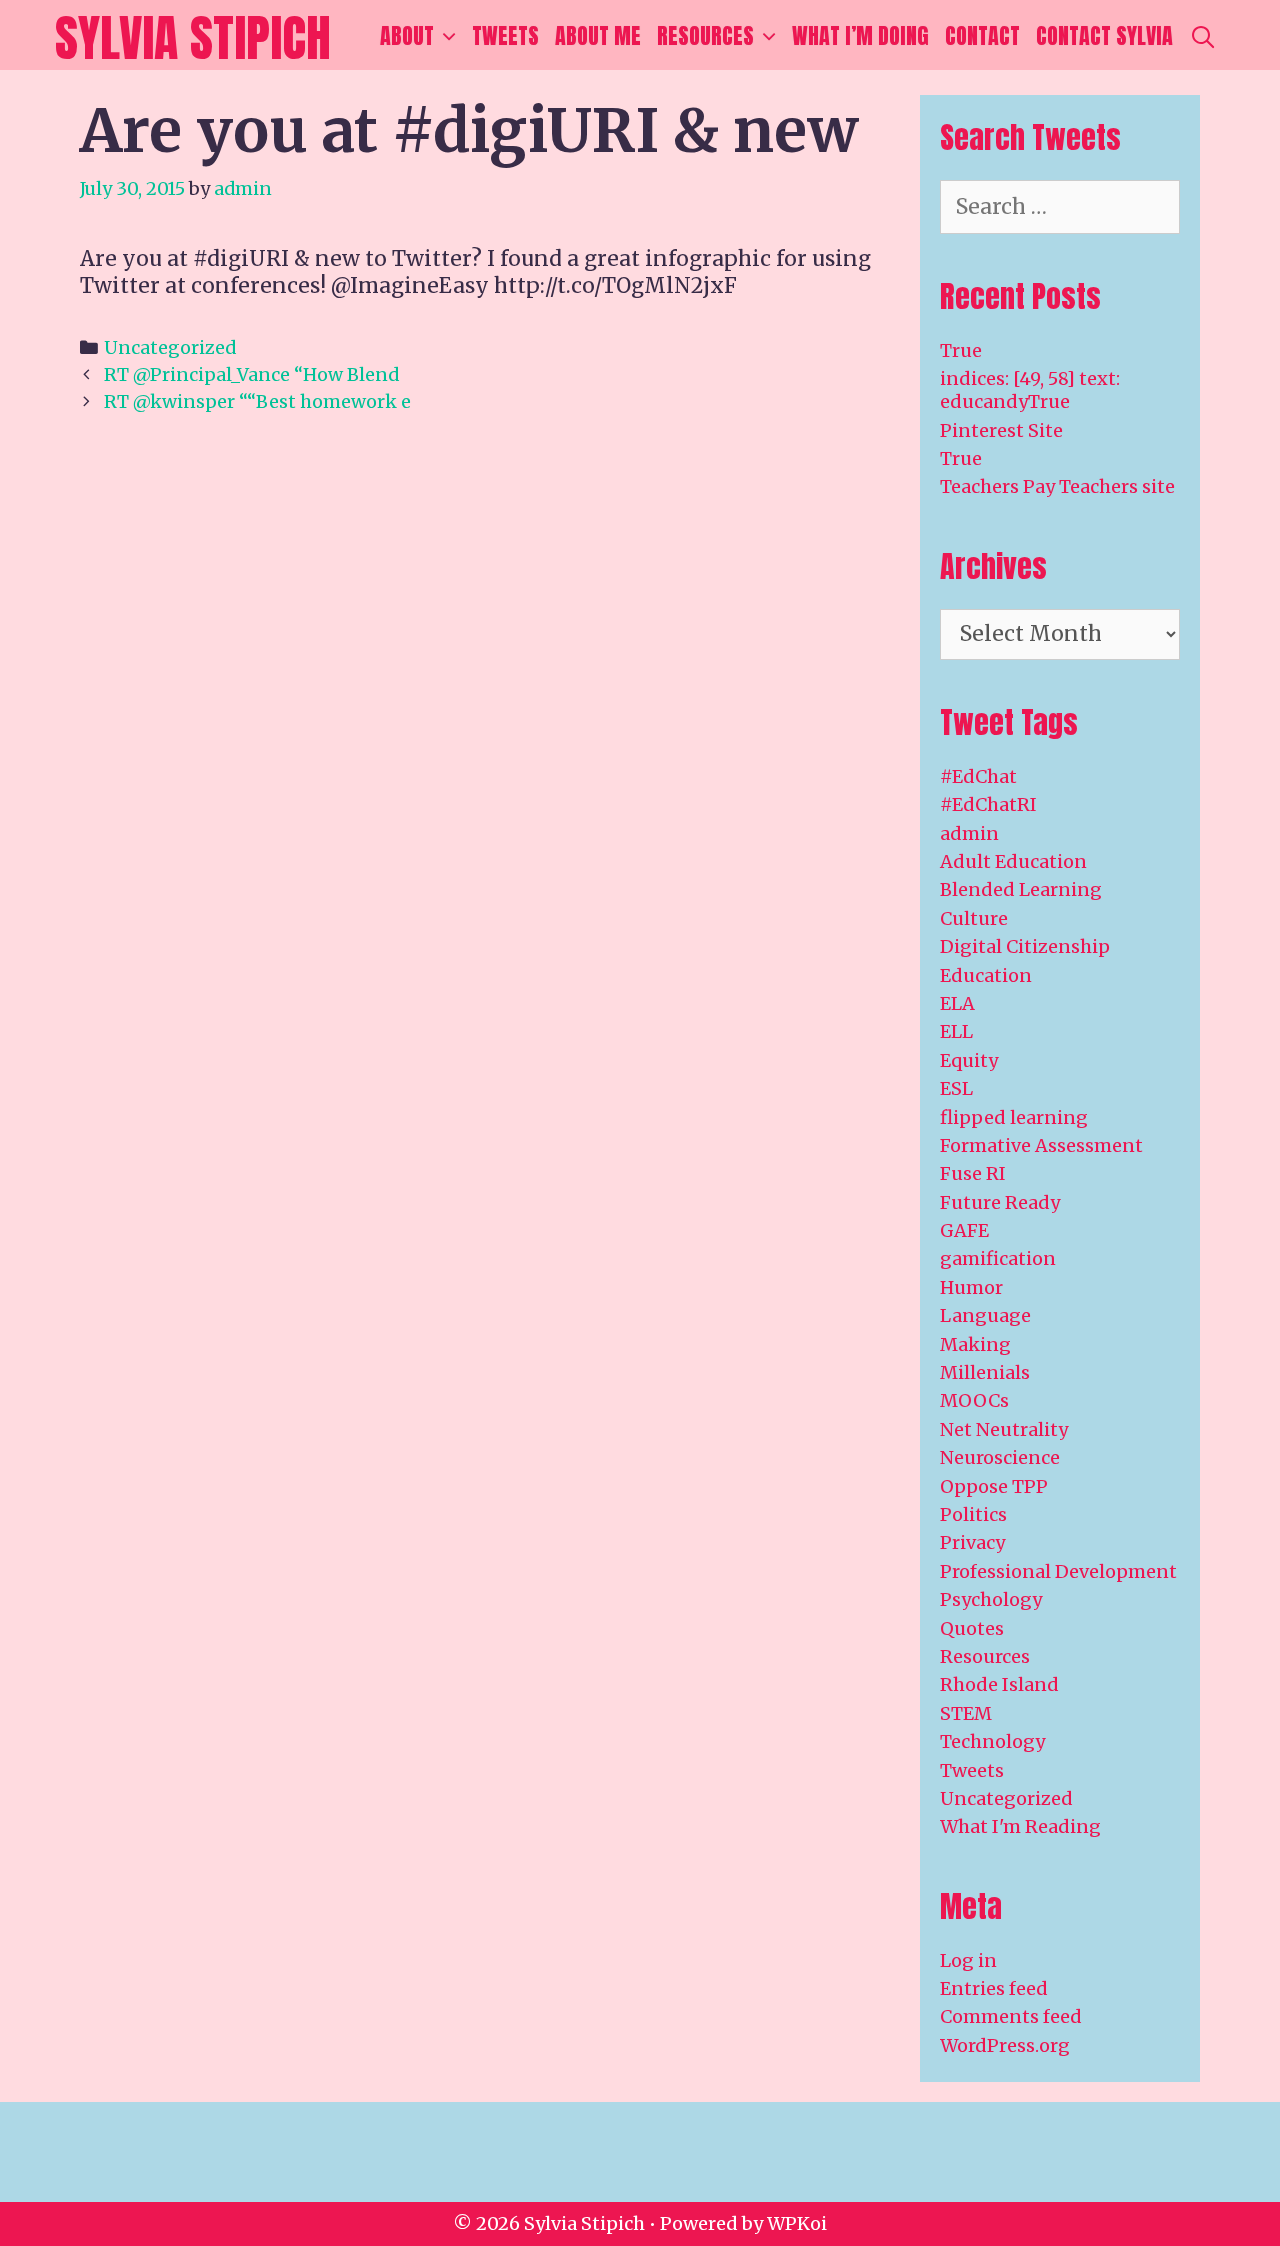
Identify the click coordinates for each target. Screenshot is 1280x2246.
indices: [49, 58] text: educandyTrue (1030, 390)
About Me (598, 35)
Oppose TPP (994, 1486)
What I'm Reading (1020, 1826)
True (961, 350)
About (407, 35)
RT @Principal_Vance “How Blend (251, 374)
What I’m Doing (860, 35)
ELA (957, 1003)
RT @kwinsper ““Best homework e (257, 401)
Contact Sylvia (1104, 35)
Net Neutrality (1004, 1429)
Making (975, 1344)
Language (985, 1315)
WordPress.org (1005, 2045)
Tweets (505, 35)
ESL (956, 1088)
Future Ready (1000, 1202)
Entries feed (994, 1988)
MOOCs (974, 1400)
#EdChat (978, 776)
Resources (705, 35)
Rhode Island (999, 1684)
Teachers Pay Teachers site (1057, 486)
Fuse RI (973, 1173)
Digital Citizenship (1025, 946)
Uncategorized (170, 347)
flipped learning (1014, 1117)
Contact (982, 35)
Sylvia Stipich (193, 37)
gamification (998, 1258)
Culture (974, 918)
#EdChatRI (988, 804)
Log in (968, 1960)
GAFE (964, 1230)
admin (969, 833)
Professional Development (1058, 1571)
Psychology (991, 1599)
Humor (971, 1287)
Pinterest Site (1001, 430)
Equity (969, 1060)
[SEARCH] (1203, 36)
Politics (973, 1514)
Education (986, 975)
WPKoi (797, 2223)
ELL (956, 1031)
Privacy (972, 1542)
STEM (966, 1713)
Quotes (972, 1628)
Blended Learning (1021, 889)
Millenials (985, 1372)
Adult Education (1013, 861)
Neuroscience (1000, 1457)
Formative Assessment (1041, 1145)
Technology (992, 1741)
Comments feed (1011, 2016)
